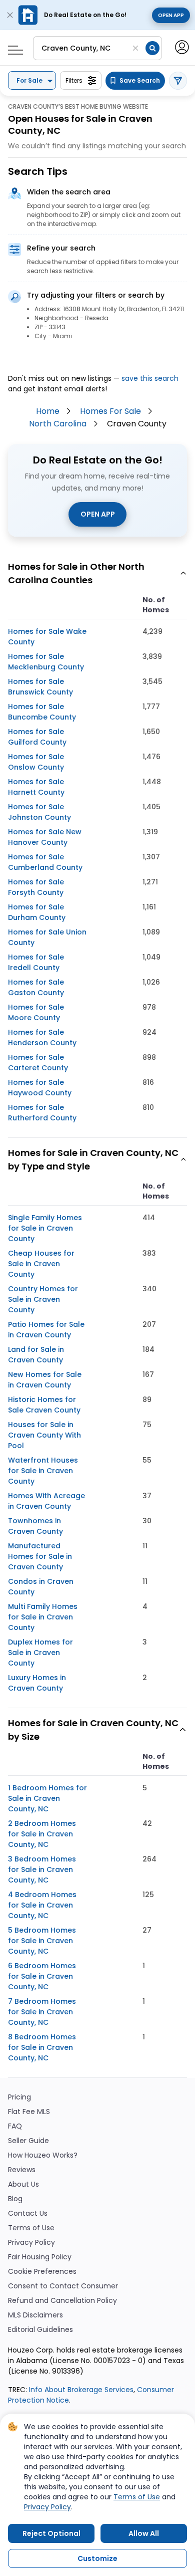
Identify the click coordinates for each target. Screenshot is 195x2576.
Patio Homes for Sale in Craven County (46, 1330)
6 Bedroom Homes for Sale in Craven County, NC (42, 1976)
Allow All (144, 2533)
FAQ (15, 2126)
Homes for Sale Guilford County (37, 737)
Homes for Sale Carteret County (38, 1063)
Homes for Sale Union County (47, 937)
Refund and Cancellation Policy (62, 2301)
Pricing (19, 2097)
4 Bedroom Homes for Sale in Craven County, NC (42, 1905)
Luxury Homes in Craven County (37, 1683)
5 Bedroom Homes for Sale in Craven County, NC (42, 1941)
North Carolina (58, 424)
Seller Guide (28, 2141)
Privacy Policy (31, 2243)
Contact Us (28, 2213)
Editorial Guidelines (40, 2330)
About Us (23, 2184)
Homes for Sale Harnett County (36, 787)
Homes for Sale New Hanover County (45, 837)
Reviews (22, 2170)
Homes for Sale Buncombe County (42, 712)
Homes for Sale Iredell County (36, 962)
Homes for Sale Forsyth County (36, 887)
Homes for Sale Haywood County (40, 1088)
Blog (15, 2199)
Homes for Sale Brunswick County (40, 687)
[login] (181, 46)
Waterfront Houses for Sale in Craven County (43, 1471)
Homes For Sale (110, 411)
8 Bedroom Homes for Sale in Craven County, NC (42, 2047)
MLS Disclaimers (35, 2315)
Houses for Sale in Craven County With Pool (44, 1435)
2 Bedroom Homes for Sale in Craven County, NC (42, 1834)
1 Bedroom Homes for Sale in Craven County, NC (47, 1798)
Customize (97, 2558)
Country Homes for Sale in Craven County (43, 1299)
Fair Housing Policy (40, 2257)
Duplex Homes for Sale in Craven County (40, 1653)
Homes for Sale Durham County (37, 912)
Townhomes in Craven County (35, 1526)
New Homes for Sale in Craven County (45, 1380)
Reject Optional (51, 2533)
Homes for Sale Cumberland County (45, 862)
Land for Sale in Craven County (36, 1355)
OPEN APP (98, 514)
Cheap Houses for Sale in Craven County (41, 1264)
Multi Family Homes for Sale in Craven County (43, 1617)
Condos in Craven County (41, 1587)
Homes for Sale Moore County (36, 1012)
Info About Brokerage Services (80, 2390)
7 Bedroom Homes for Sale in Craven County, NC (42, 2012)
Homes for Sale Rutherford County (42, 1113)
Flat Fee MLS (29, 2112)
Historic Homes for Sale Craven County (44, 1405)
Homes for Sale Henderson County (42, 1037)
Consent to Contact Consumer (63, 2286)
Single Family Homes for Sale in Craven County (45, 1228)
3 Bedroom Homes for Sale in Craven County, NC (42, 1869)
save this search (150, 378)
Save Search (140, 80)
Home (48, 411)
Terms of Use (31, 2228)
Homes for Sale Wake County (47, 637)
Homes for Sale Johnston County (39, 812)
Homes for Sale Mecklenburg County (46, 662)
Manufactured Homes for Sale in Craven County (40, 1556)
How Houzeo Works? (43, 2155)
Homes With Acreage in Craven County (46, 1501)
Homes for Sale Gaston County (36, 987)
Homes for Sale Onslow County (36, 762)
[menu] (12, 47)
